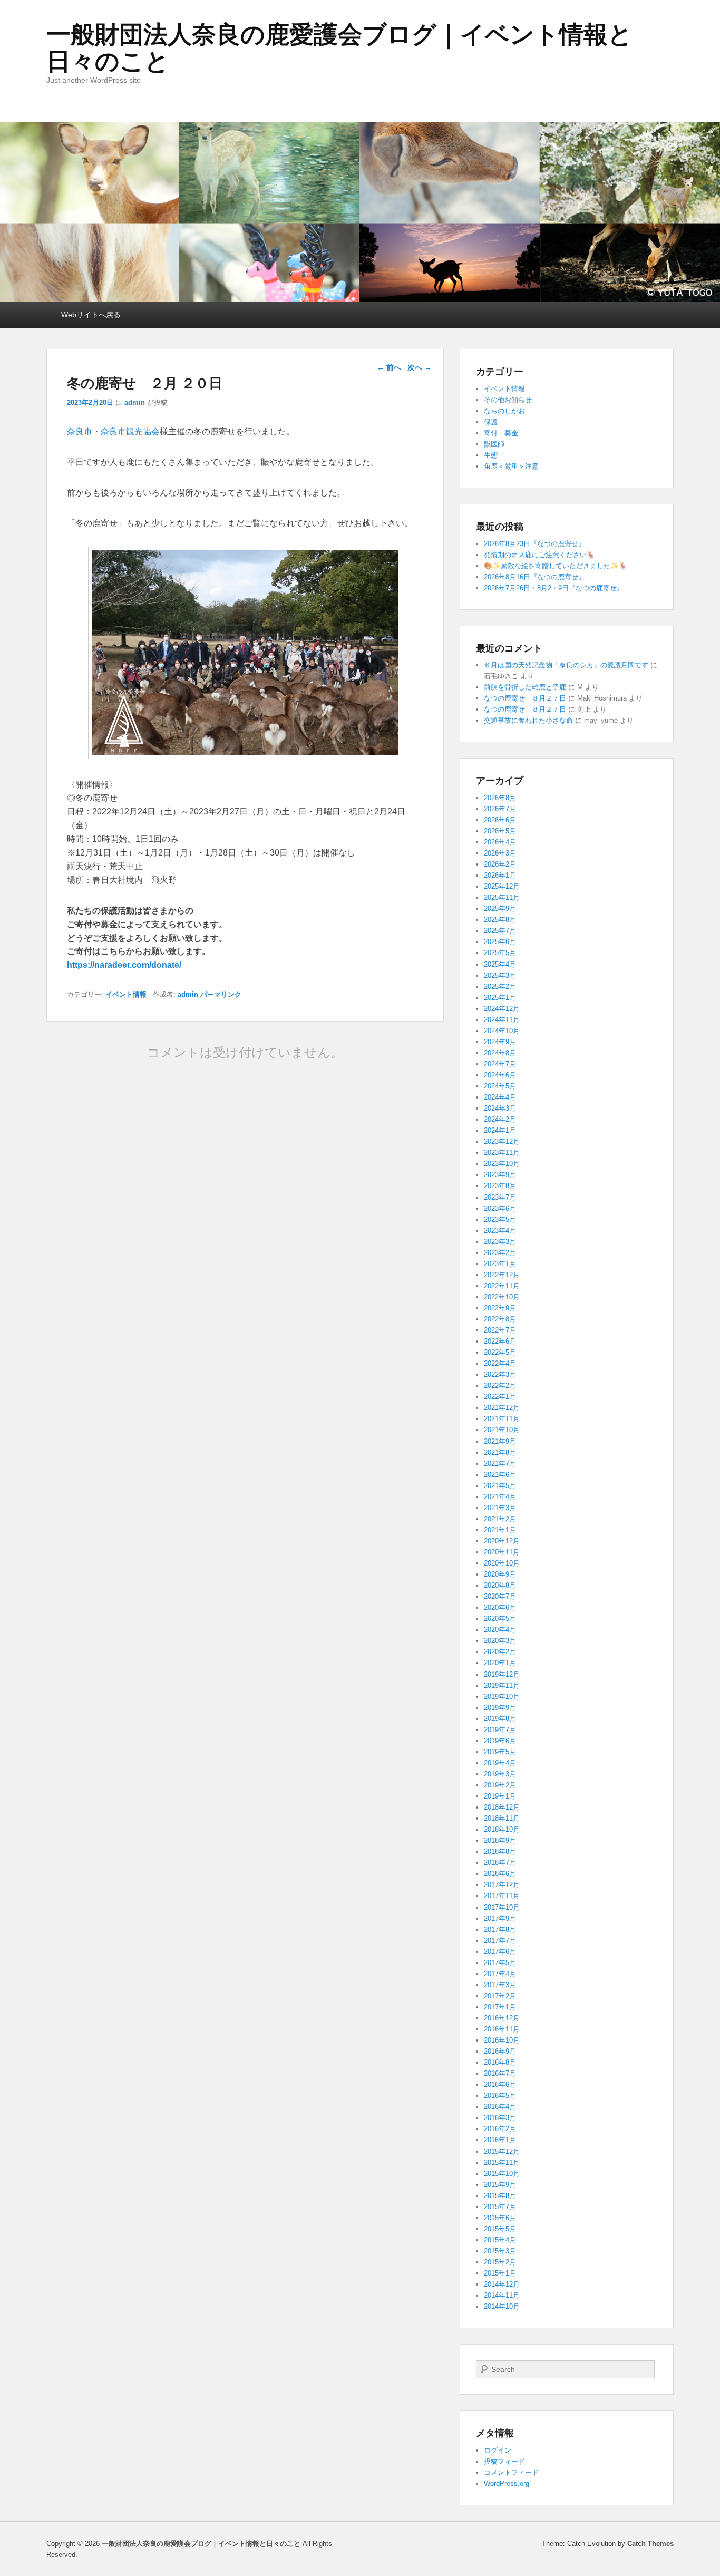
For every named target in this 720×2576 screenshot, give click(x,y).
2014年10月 (502, 2306)
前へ (389, 367)
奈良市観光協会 (130, 431)
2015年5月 (500, 2229)
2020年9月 (500, 1574)
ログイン (498, 2450)
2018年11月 (502, 1818)
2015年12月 (502, 2151)
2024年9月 (500, 1042)
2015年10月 (502, 2174)
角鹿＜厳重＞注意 (511, 466)
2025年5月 (500, 953)
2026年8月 (500, 798)
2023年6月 (500, 1208)
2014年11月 (502, 2295)
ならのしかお (504, 411)
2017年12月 (502, 1885)
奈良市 (80, 431)
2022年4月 (500, 1363)
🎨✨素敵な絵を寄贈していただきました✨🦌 (556, 566)
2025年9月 (500, 908)
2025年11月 (502, 897)
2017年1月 (500, 2007)
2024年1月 (500, 1130)
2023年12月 (502, 1141)
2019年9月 (500, 1708)
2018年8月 (500, 1851)
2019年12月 (502, 1674)
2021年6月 (500, 1475)
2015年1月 (500, 2273)
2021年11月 (502, 1419)
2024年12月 (502, 1009)
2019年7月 (500, 1730)
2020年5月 (500, 1618)
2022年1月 (500, 1397)
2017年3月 (500, 1985)
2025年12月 (502, 886)
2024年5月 (500, 1086)
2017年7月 (500, 1941)
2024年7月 (500, 1064)
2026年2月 (500, 864)
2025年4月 (500, 964)
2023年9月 (500, 1175)
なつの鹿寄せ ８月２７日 (525, 698)
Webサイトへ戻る (91, 315)
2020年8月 (500, 1585)
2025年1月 (500, 998)
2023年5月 (500, 1219)
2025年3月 (500, 975)
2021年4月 (500, 1497)
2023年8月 (500, 1186)
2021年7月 (500, 1464)
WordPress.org (507, 2483)
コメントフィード (511, 2472)
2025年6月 (500, 942)
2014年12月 (502, 2284)
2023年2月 (500, 1253)
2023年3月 (500, 1242)
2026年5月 (500, 831)
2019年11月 (502, 1685)
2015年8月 (500, 2196)
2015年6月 (500, 2218)
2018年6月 (500, 1874)
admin (135, 402)
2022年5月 (500, 1352)
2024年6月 (500, 1075)
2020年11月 (502, 1552)
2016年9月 (500, 2051)
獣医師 (494, 444)
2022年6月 (500, 1341)
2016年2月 (500, 2129)
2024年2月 (500, 1119)
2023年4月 (500, 1231)
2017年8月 (500, 1929)
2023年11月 (502, 1153)
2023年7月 (500, 1197)
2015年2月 (500, 2262)
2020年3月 (500, 1641)
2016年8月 (500, 2062)
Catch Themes (650, 2544)
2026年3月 (500, 853)
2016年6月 (500, 2084)
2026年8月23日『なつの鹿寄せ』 (534, 544)
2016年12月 (502, 2018)
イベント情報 (126, 994)
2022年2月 (500, 1386)
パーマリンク (221, 994)
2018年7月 (500, 1863)
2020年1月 (500, 1663)
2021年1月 (500, 1530)
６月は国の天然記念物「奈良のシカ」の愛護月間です (566, 665)
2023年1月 (500, 1264)
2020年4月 (500, 1630)
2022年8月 (500, 1319)
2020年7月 (500, 1596)
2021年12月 (502, 1408)
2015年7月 (500, 2207)
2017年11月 (502, 1896)
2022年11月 (502, 1286)
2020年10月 (502, 1563)
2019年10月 (502, 1697)
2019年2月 (500, 1785)
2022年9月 (500, 1308)
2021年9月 (500, 1441)
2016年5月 (500, 2096)
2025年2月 (500, 986)
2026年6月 (500, 820)
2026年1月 (500, 875)
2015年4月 (500, 2240)
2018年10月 (502, 1829)
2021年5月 (500, 1486)
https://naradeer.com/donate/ (124, 965)
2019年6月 (500, 1741)
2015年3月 (500, 2251)
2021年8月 (500, 1452)
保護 (491, 422)
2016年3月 (500, 2118)
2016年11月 (502, 2029)
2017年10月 (502, 1907)
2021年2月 (500, 1519)
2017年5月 (500, 1963)
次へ (420, 367)
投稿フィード (504, 2461)
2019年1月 (500, 1796)
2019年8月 (500, 1719)
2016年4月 (500, 2107)
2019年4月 (500, 1763)
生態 (491, 455)
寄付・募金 (501, 433)
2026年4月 (500, 842)
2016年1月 (500, 2140)
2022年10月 (502, 1297)
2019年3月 (500, 1774)
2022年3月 (500, 1374)
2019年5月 (500, 1752)
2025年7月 (500, 931)
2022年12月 (502, 1275)
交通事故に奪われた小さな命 (528, 720)
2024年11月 (502, 1020)
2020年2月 (500, 1652)
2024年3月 (500, 1108)
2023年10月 (502, 1164)
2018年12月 (502, 1807)
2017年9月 (500, 1918)
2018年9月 (500, 1840)
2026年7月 (500, 809)
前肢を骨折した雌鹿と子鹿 (525, 687)
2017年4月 (500, 1974)
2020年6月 (500, 1607)
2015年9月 (500, 2185)
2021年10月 (502, 1430)
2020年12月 (502, 1541)
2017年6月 (500, 1952)
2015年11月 (502, 2162)
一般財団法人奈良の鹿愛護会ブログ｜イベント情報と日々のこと (339, 48)
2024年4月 (500, 1097)
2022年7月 (500, 1330)
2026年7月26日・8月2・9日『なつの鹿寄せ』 (554, 588)
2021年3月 (500, 1508)
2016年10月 (502, 2040)
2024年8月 (500, 1053)
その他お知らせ (508, 400)
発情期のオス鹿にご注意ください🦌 (539, 555)
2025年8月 (500, 920)
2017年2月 (500, 1996)
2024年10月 (502, 1031)
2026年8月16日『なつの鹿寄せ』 (534, 577)
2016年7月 (500, 2073)
